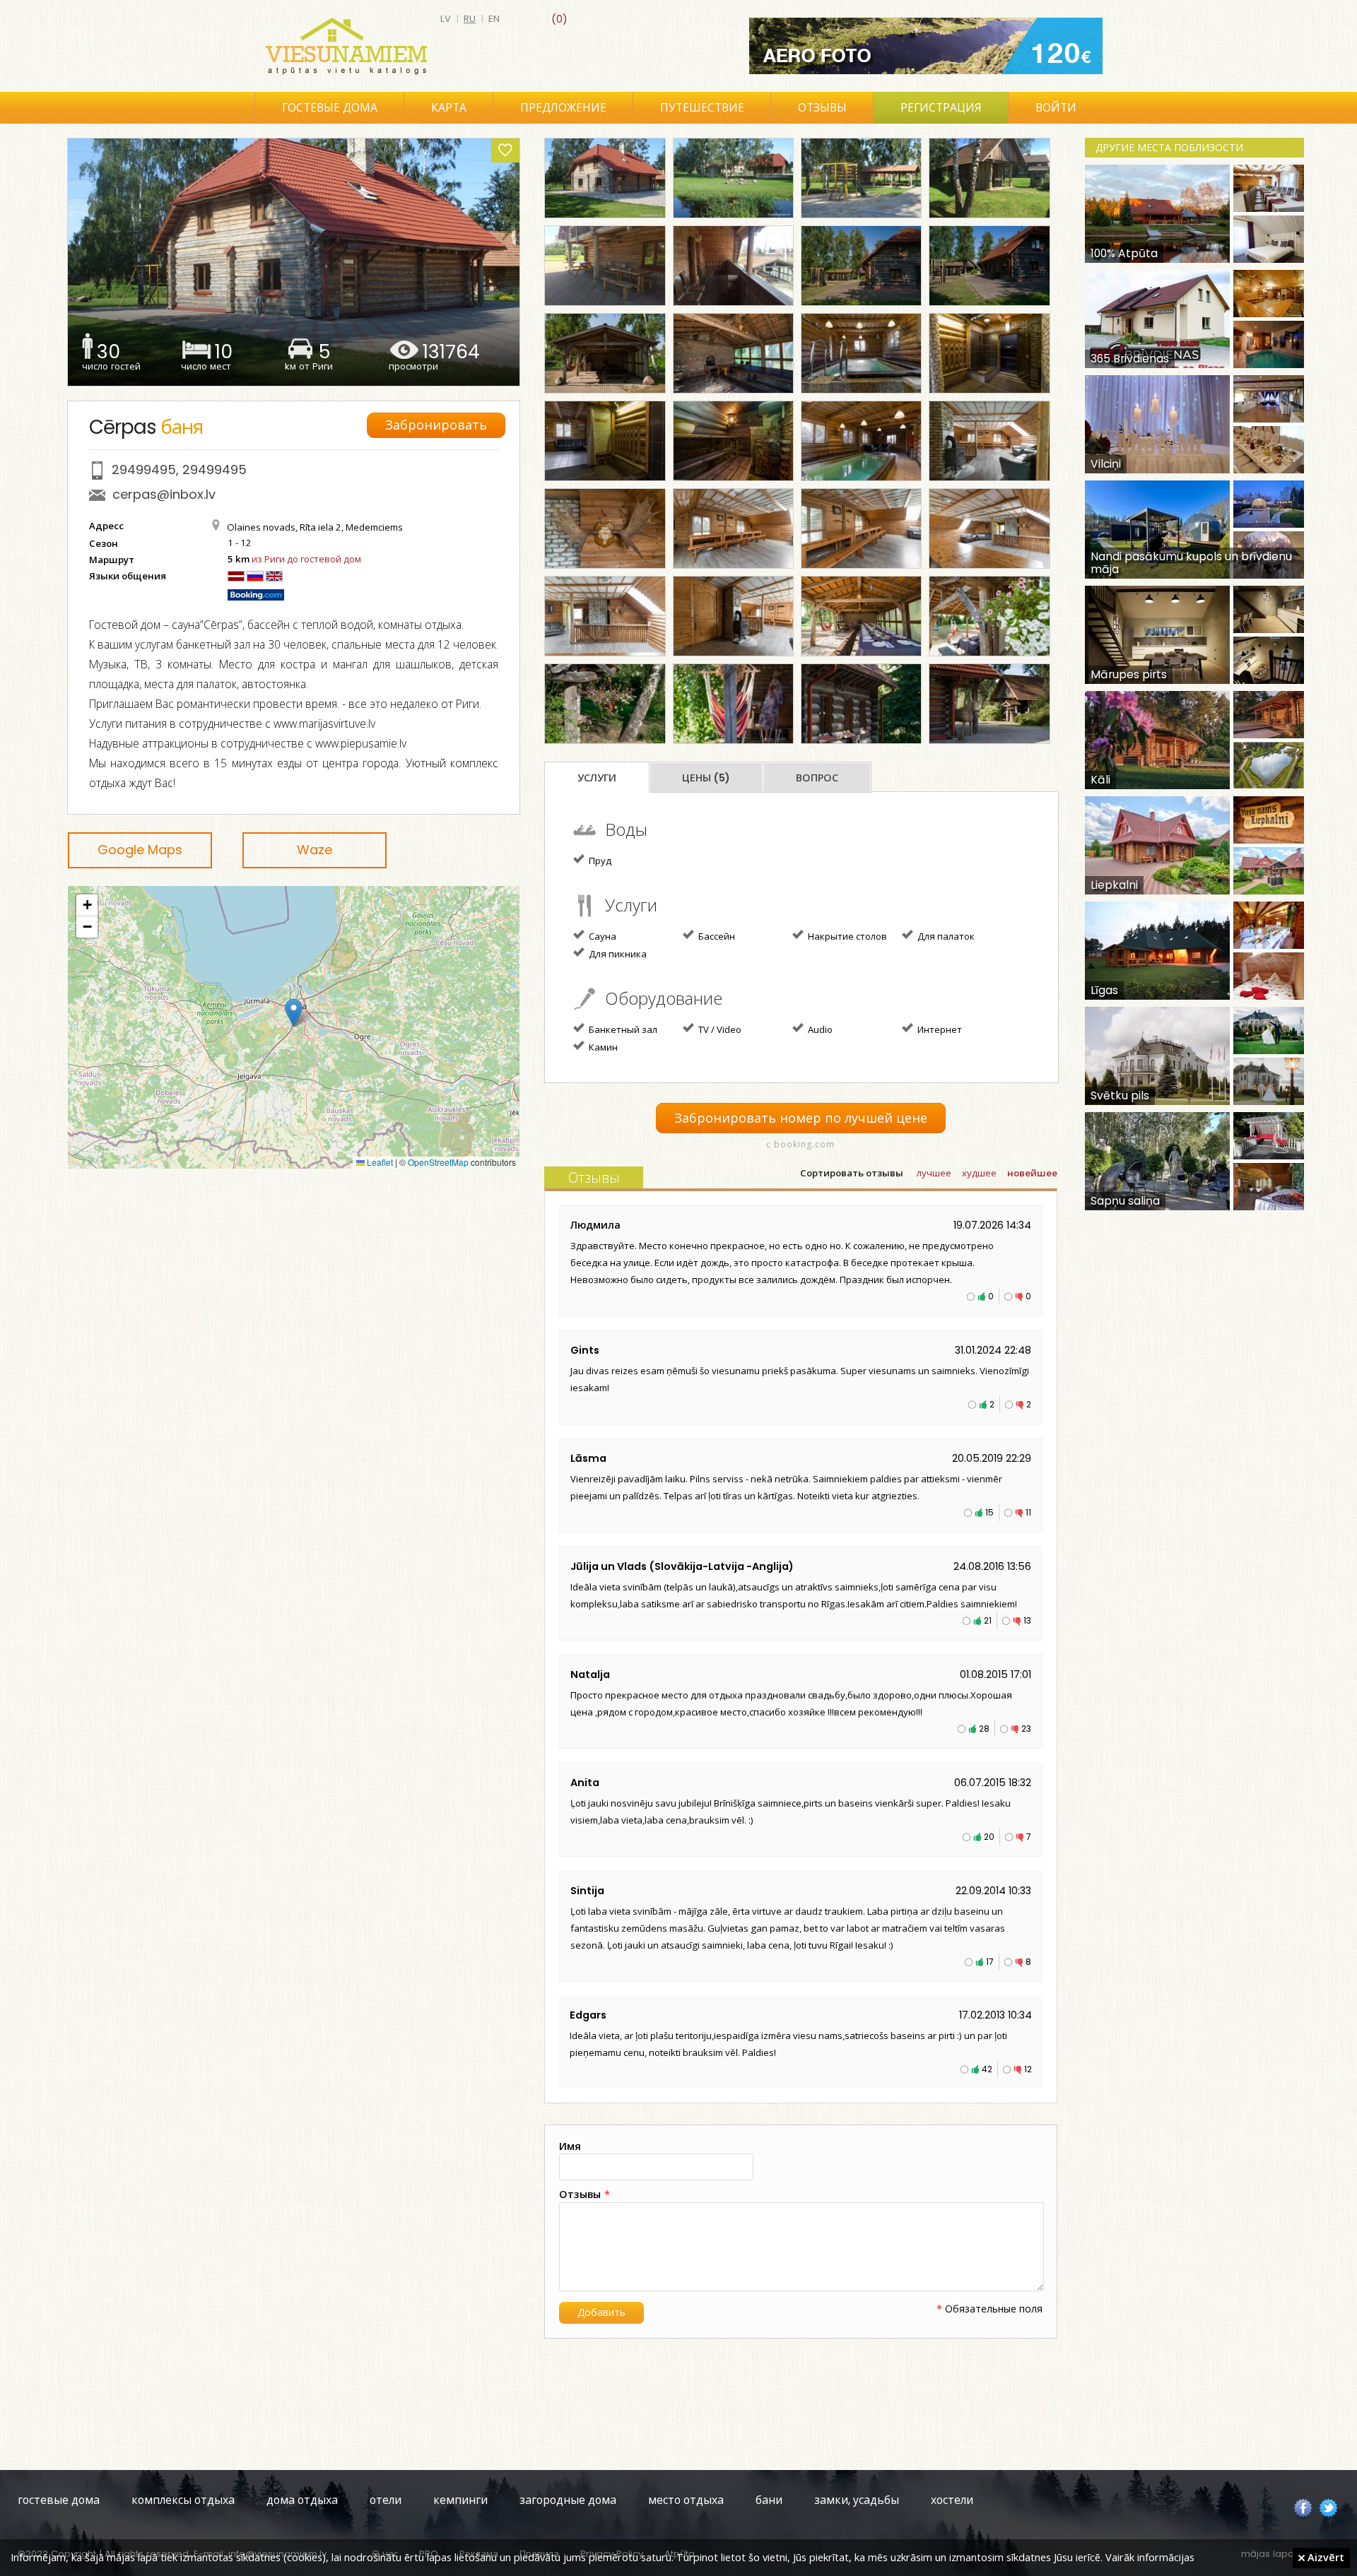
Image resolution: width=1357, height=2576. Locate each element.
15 (989, 1512)
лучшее (934, 1173)
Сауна (601, 936)
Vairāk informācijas (1150, 2557)
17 (990, 1962)
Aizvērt (1324, 2557)
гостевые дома (59, 2500)
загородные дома (568, 2500)
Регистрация (941, 108)
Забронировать (436, 425)
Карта (449, 108)
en (494, 19)
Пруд (599, 861)
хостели (952, 2500)
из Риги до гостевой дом (306, 559)
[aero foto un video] (926, 46)
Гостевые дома (330, 108)
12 (1028, 2069)
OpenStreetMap (438, 1162)
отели (386, 2500)
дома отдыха (302, 2500)
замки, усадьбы (857, 2500)
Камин (602, 1047)
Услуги (597, 778)
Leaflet (379, 1162)
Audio (819, 1029)
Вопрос (817, 778)
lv (446, 19)
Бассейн (716, 936)
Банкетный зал (622, 1029)
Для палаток (945, 936)
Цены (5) (706, 778)
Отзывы (822, 108)
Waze (315, 850)
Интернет (939, 1029)
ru (470, 19)
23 (1026, 1729)
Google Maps (140, 850)
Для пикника (617, 954)
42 (987, 2069)
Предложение (563, 108)
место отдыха (686, 2500)
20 (989, 1837)
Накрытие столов (846, 936)
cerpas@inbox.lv (164, 494)
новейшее (1032, 1173)
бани (769, 2500)
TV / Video (719, 1029)
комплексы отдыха (183, 2500)
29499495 (144, 469)
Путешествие (702, 108)
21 (988, 1620)
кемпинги (460, 2500)
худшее (979, 1173)
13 (1027, 1620)
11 (1028, 1512)
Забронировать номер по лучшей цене (801, 1118)
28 (984, 1729)
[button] (294, 1013)
